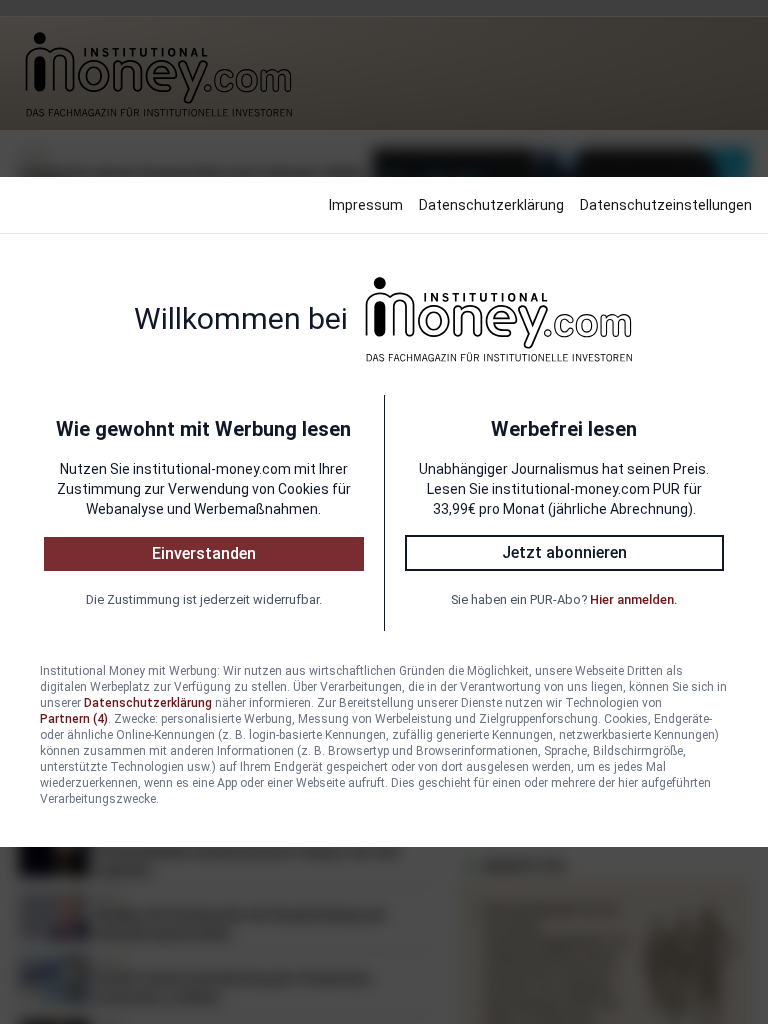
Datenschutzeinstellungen (666, 205)
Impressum (366, 205)
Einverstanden (204, 553)
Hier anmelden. (633, 599)
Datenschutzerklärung (491, 205)
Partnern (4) (74, 719)
